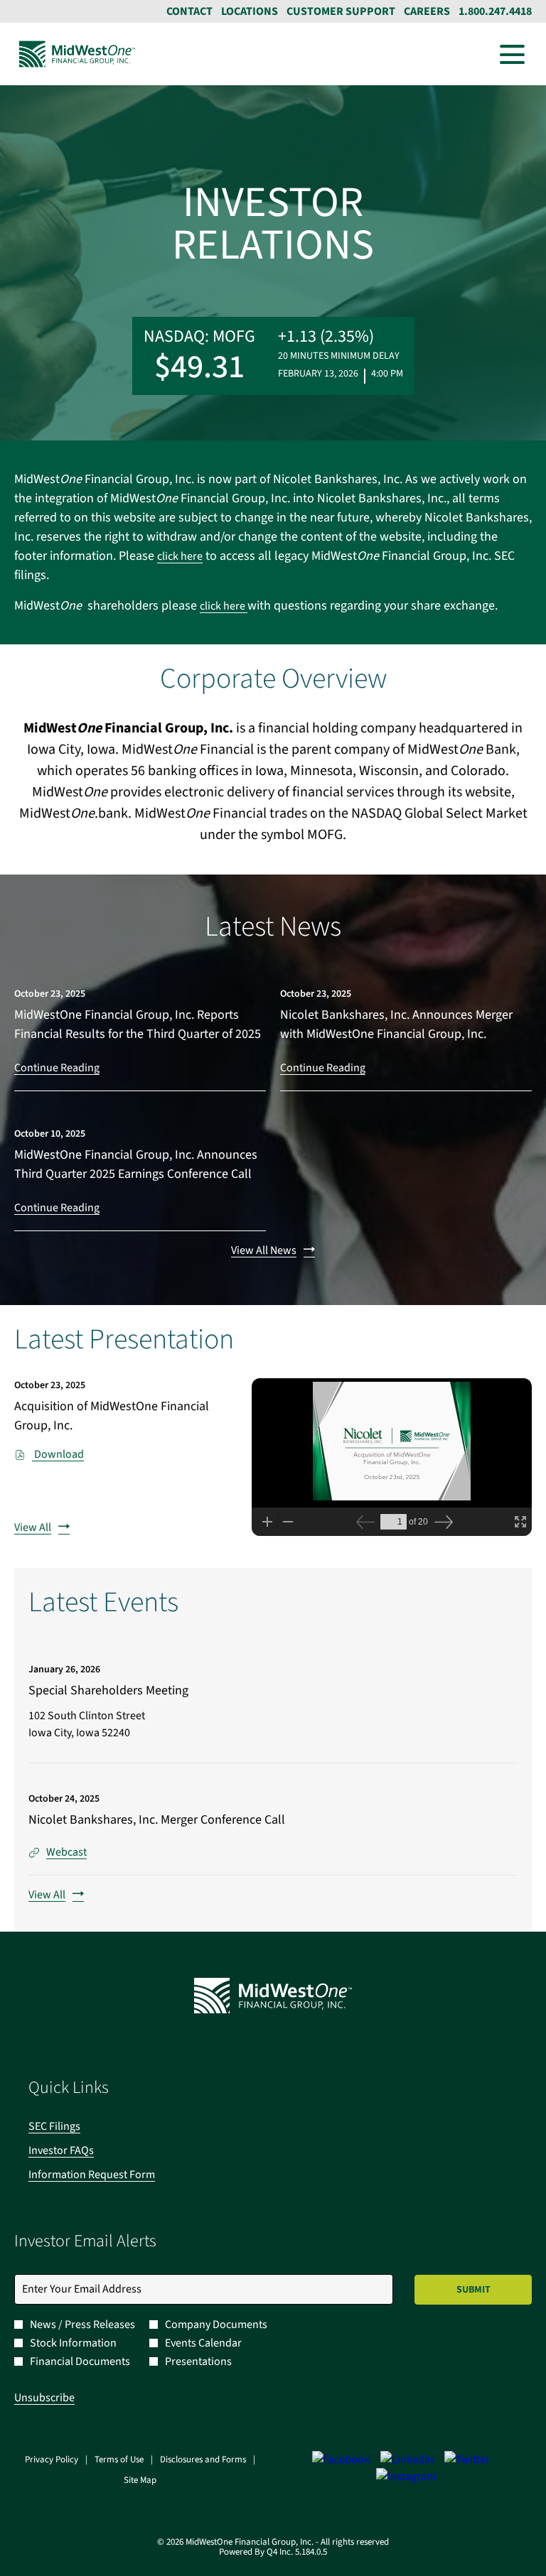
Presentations (198, 2361)
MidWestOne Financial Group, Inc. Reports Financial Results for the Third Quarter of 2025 (138, 1024)
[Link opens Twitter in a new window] (467, 2459)
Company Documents (216, 2325)
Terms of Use (119, 2460)
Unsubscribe (44, 2398)
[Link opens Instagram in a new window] (406, 2477)
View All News (264, 1250)
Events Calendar (203, 2343)
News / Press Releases (82, 2325)
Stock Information (73, 2343)
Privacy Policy (52, 2460)
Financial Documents (80, 2361)
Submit (473, 2290)
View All (33, 1527)
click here (180, 556)
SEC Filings (74, 2126)
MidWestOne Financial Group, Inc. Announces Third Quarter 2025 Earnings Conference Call (136, 1164)
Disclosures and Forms (203, 2460)
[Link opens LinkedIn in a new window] (407, 2459)
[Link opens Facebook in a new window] (341, 2459)
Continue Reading (57, 1068)
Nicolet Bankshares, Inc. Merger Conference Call (157, 1820)
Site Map (140, 2481)
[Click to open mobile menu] (512, 54)
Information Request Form (111, 2175)
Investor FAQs (80, 2150)
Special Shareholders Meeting (108, 1690)
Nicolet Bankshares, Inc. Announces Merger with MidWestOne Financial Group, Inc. (396, 1024)
